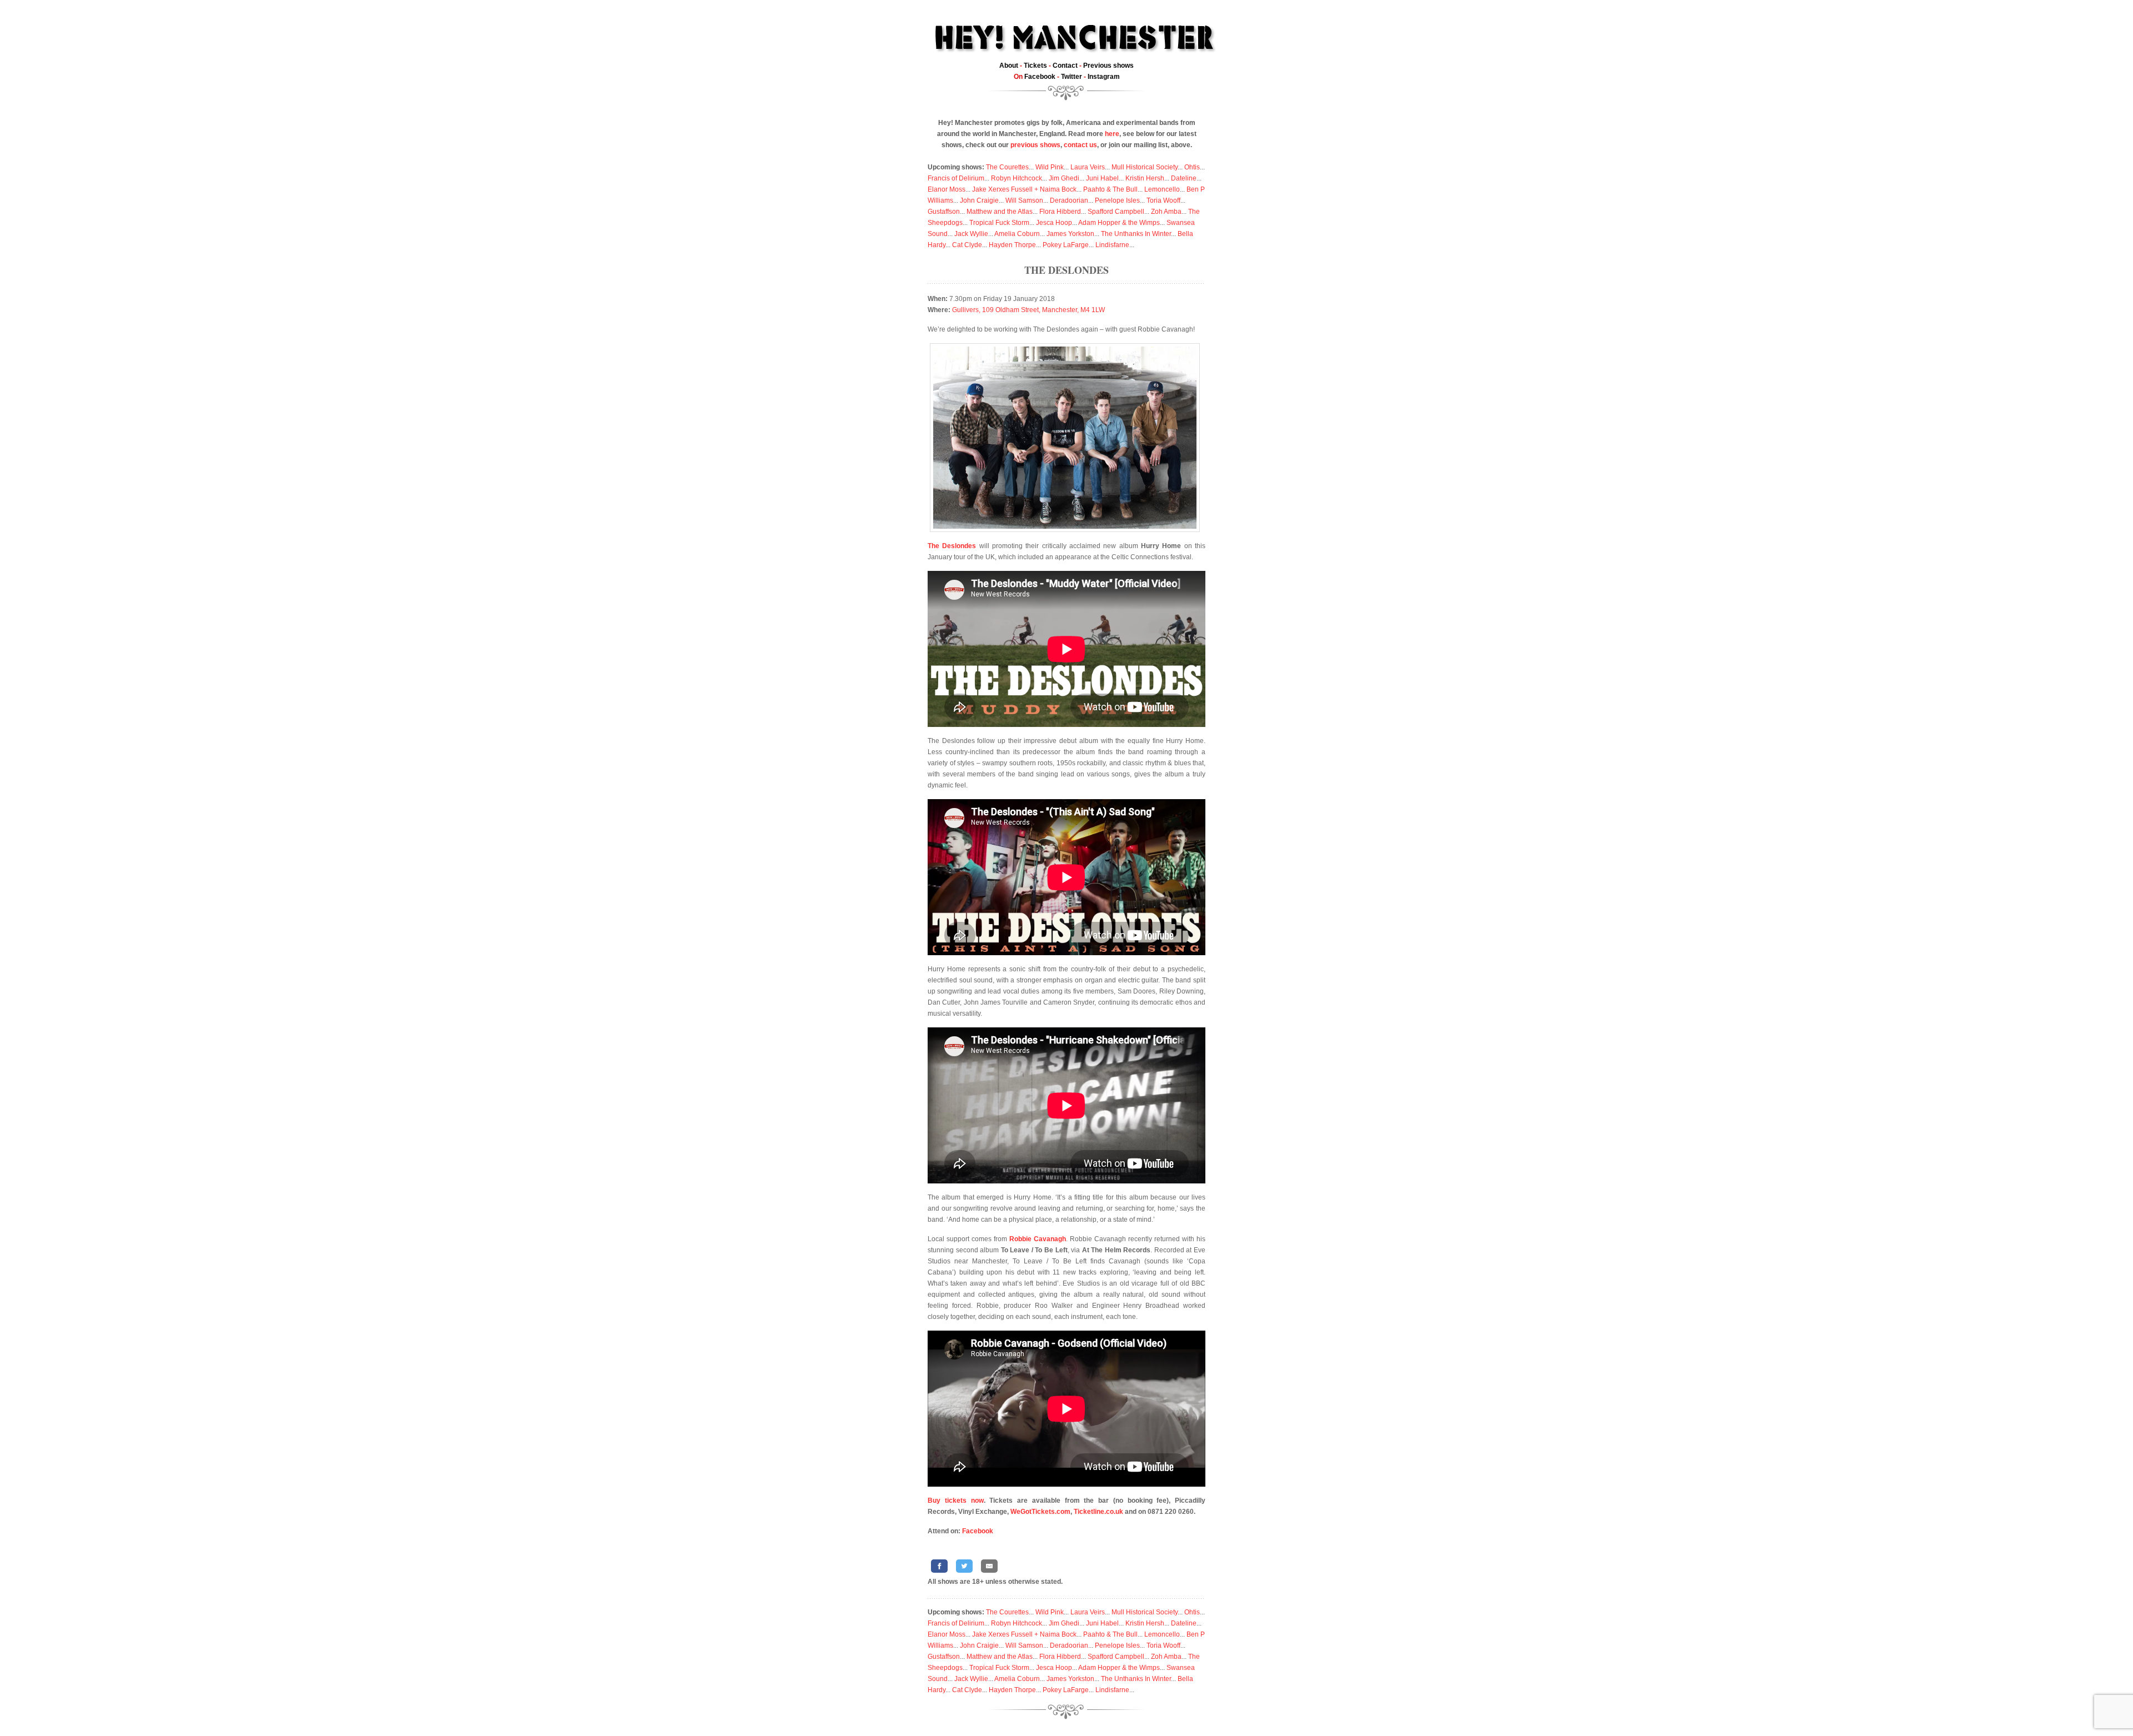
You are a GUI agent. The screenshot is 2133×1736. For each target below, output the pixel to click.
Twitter (1071, 77)
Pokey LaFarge (1066, 245)
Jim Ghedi (1064, 178)
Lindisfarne (1112, 245)
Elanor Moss (947, 189)
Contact (1065, 66)
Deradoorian (1069, 200)
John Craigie (979, 200)
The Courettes (1007, 167)
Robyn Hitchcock (1017, 178)
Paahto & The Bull (1110, 189)
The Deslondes (1066, 270)
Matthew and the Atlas (1000, 212)
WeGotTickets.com (1040, 1512)
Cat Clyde (967, 245)
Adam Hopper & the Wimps (1119, 223)
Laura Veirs (1088, 167)
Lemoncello (1162, 189)
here (1112, 134)
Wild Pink (1050, 167)
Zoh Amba (1166, 212)
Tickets (1035, 66)
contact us (1080, 145)
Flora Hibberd (1060, 212)
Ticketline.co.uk (1098, 1512)
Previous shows (1108, 66)
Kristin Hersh (1145, 178)
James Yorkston (1070, 234)
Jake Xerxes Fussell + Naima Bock (1024, 189)
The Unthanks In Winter (1136, 234)
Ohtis (1192, 167)
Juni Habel (1102, 178)
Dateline (1184, 178)
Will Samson (1024, 200)
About (1009, 66)
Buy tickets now (956, 1501)
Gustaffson (944, 212)
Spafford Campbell (1116, 212)
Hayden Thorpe (1012, 245)
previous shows (1035, 145)
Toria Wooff (1163, 200)
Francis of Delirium (956, 178)
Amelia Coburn (1017, 234)
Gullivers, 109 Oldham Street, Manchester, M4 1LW (1028, 310)
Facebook (1040, 77)
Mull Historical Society (1145, 167)
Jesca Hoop (1054, 223)
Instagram (1104, 77)
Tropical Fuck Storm (999, 223)
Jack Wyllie (971, 234)
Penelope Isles (1117, 200)
